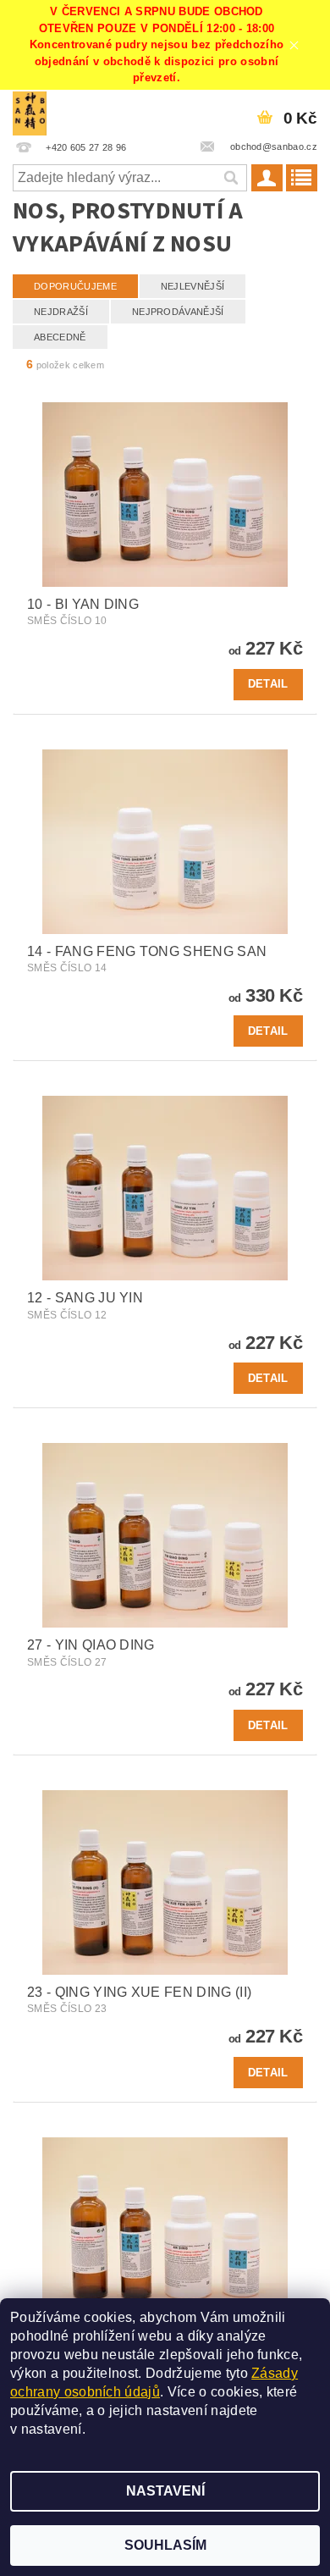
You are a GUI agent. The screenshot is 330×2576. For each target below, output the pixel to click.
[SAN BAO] (30, 112)
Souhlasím (165, 2545)
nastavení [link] (52, 2429)
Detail (268, 684)
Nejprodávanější (178, 312)
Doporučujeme (75, 286)
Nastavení (165, 2491)
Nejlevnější (193, 286)
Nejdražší (61, 312)
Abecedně (60, 337)
